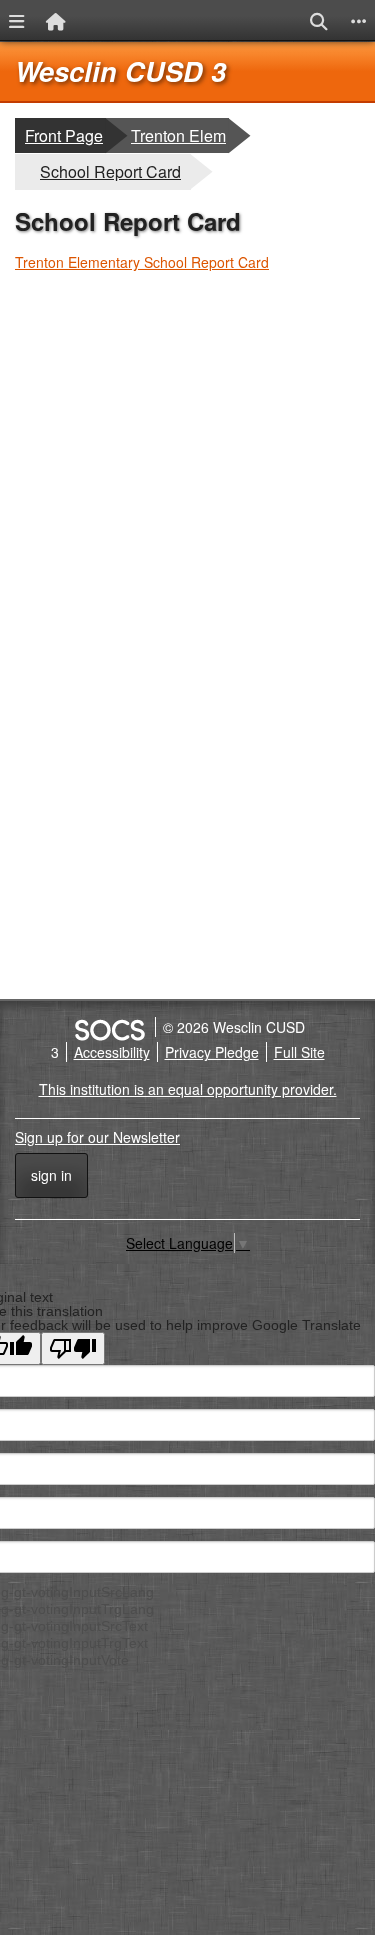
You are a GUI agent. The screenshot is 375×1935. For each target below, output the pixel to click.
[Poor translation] (73, 1348)
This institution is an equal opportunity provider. (188, 1089)
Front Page (64, 135)
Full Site (299, 1052)
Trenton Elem (178, 135)
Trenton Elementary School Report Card (142, 262)
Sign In (51, 1175)
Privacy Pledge (212, 1052)
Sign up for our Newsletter (97, 1137)
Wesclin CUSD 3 (120, 71)
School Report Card (110, 171)
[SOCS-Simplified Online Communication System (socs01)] (109, 1027)
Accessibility (112, 1052)
